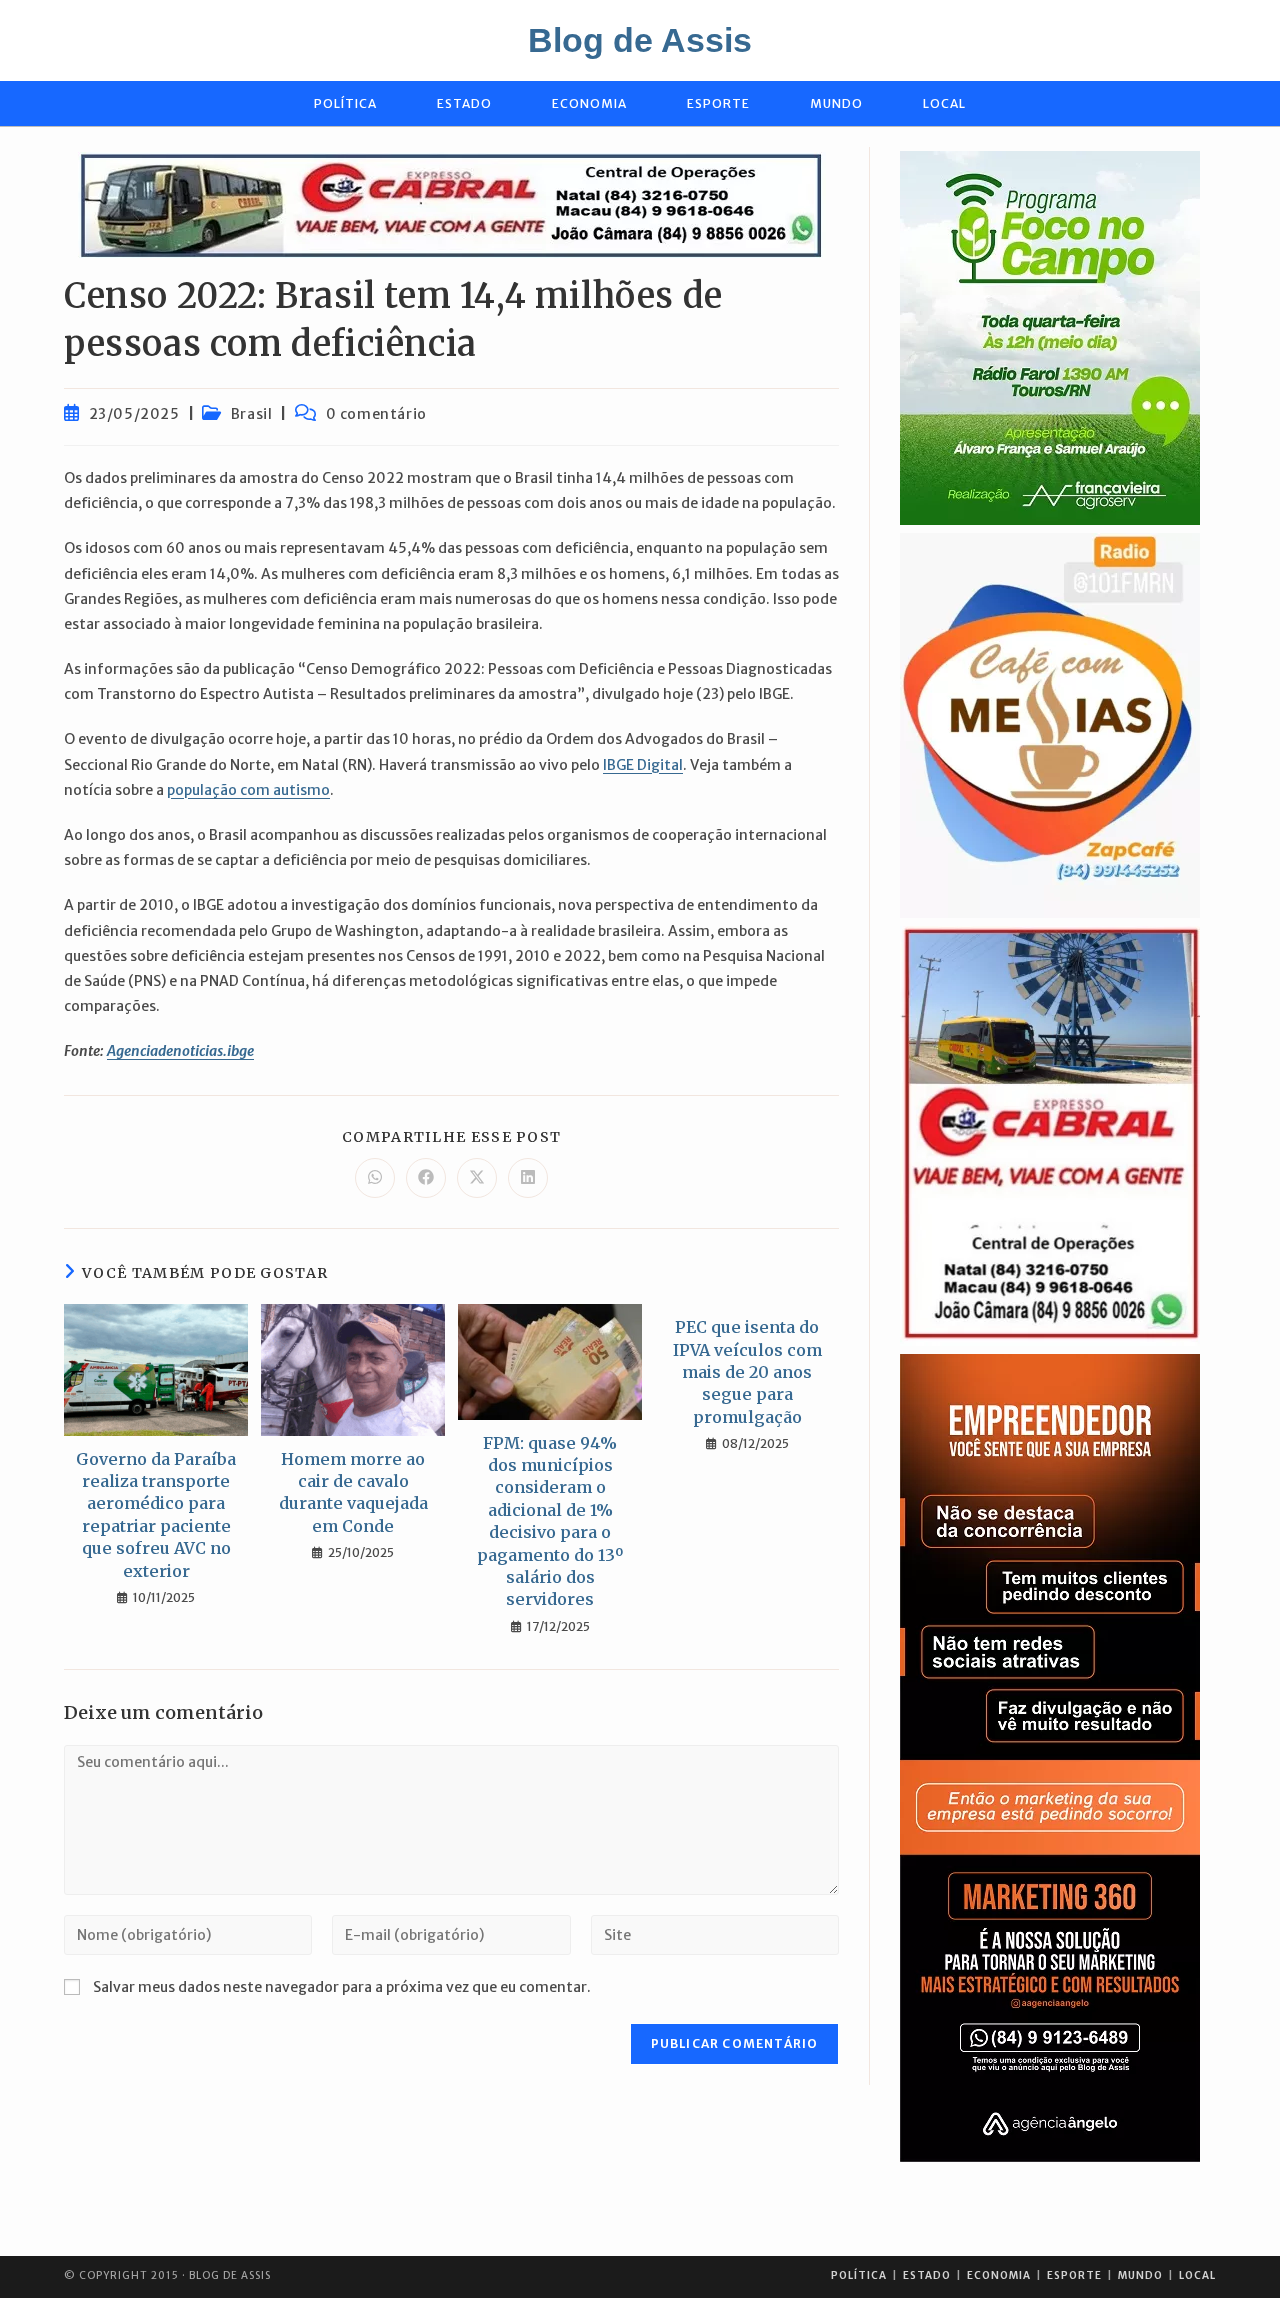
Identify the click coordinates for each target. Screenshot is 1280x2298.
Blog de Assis (640, 40)
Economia (999, 2275)
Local (1197, 2275)
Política (859, 2275)
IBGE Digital (643, 765)
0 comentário (376, 414)
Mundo (1140, 2275)
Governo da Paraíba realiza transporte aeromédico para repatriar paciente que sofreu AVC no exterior (156, 1515)
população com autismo (248, 790)
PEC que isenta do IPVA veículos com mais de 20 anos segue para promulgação (747, 1372)
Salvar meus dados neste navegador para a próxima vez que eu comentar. (342, 1987)
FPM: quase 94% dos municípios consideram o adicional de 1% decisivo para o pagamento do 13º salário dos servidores (550, 1521)
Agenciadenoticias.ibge (180, 1051)
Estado (927, 2275)
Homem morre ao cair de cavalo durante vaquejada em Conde (353, 1492)
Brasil (252, 414)
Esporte (1074, 2275)
